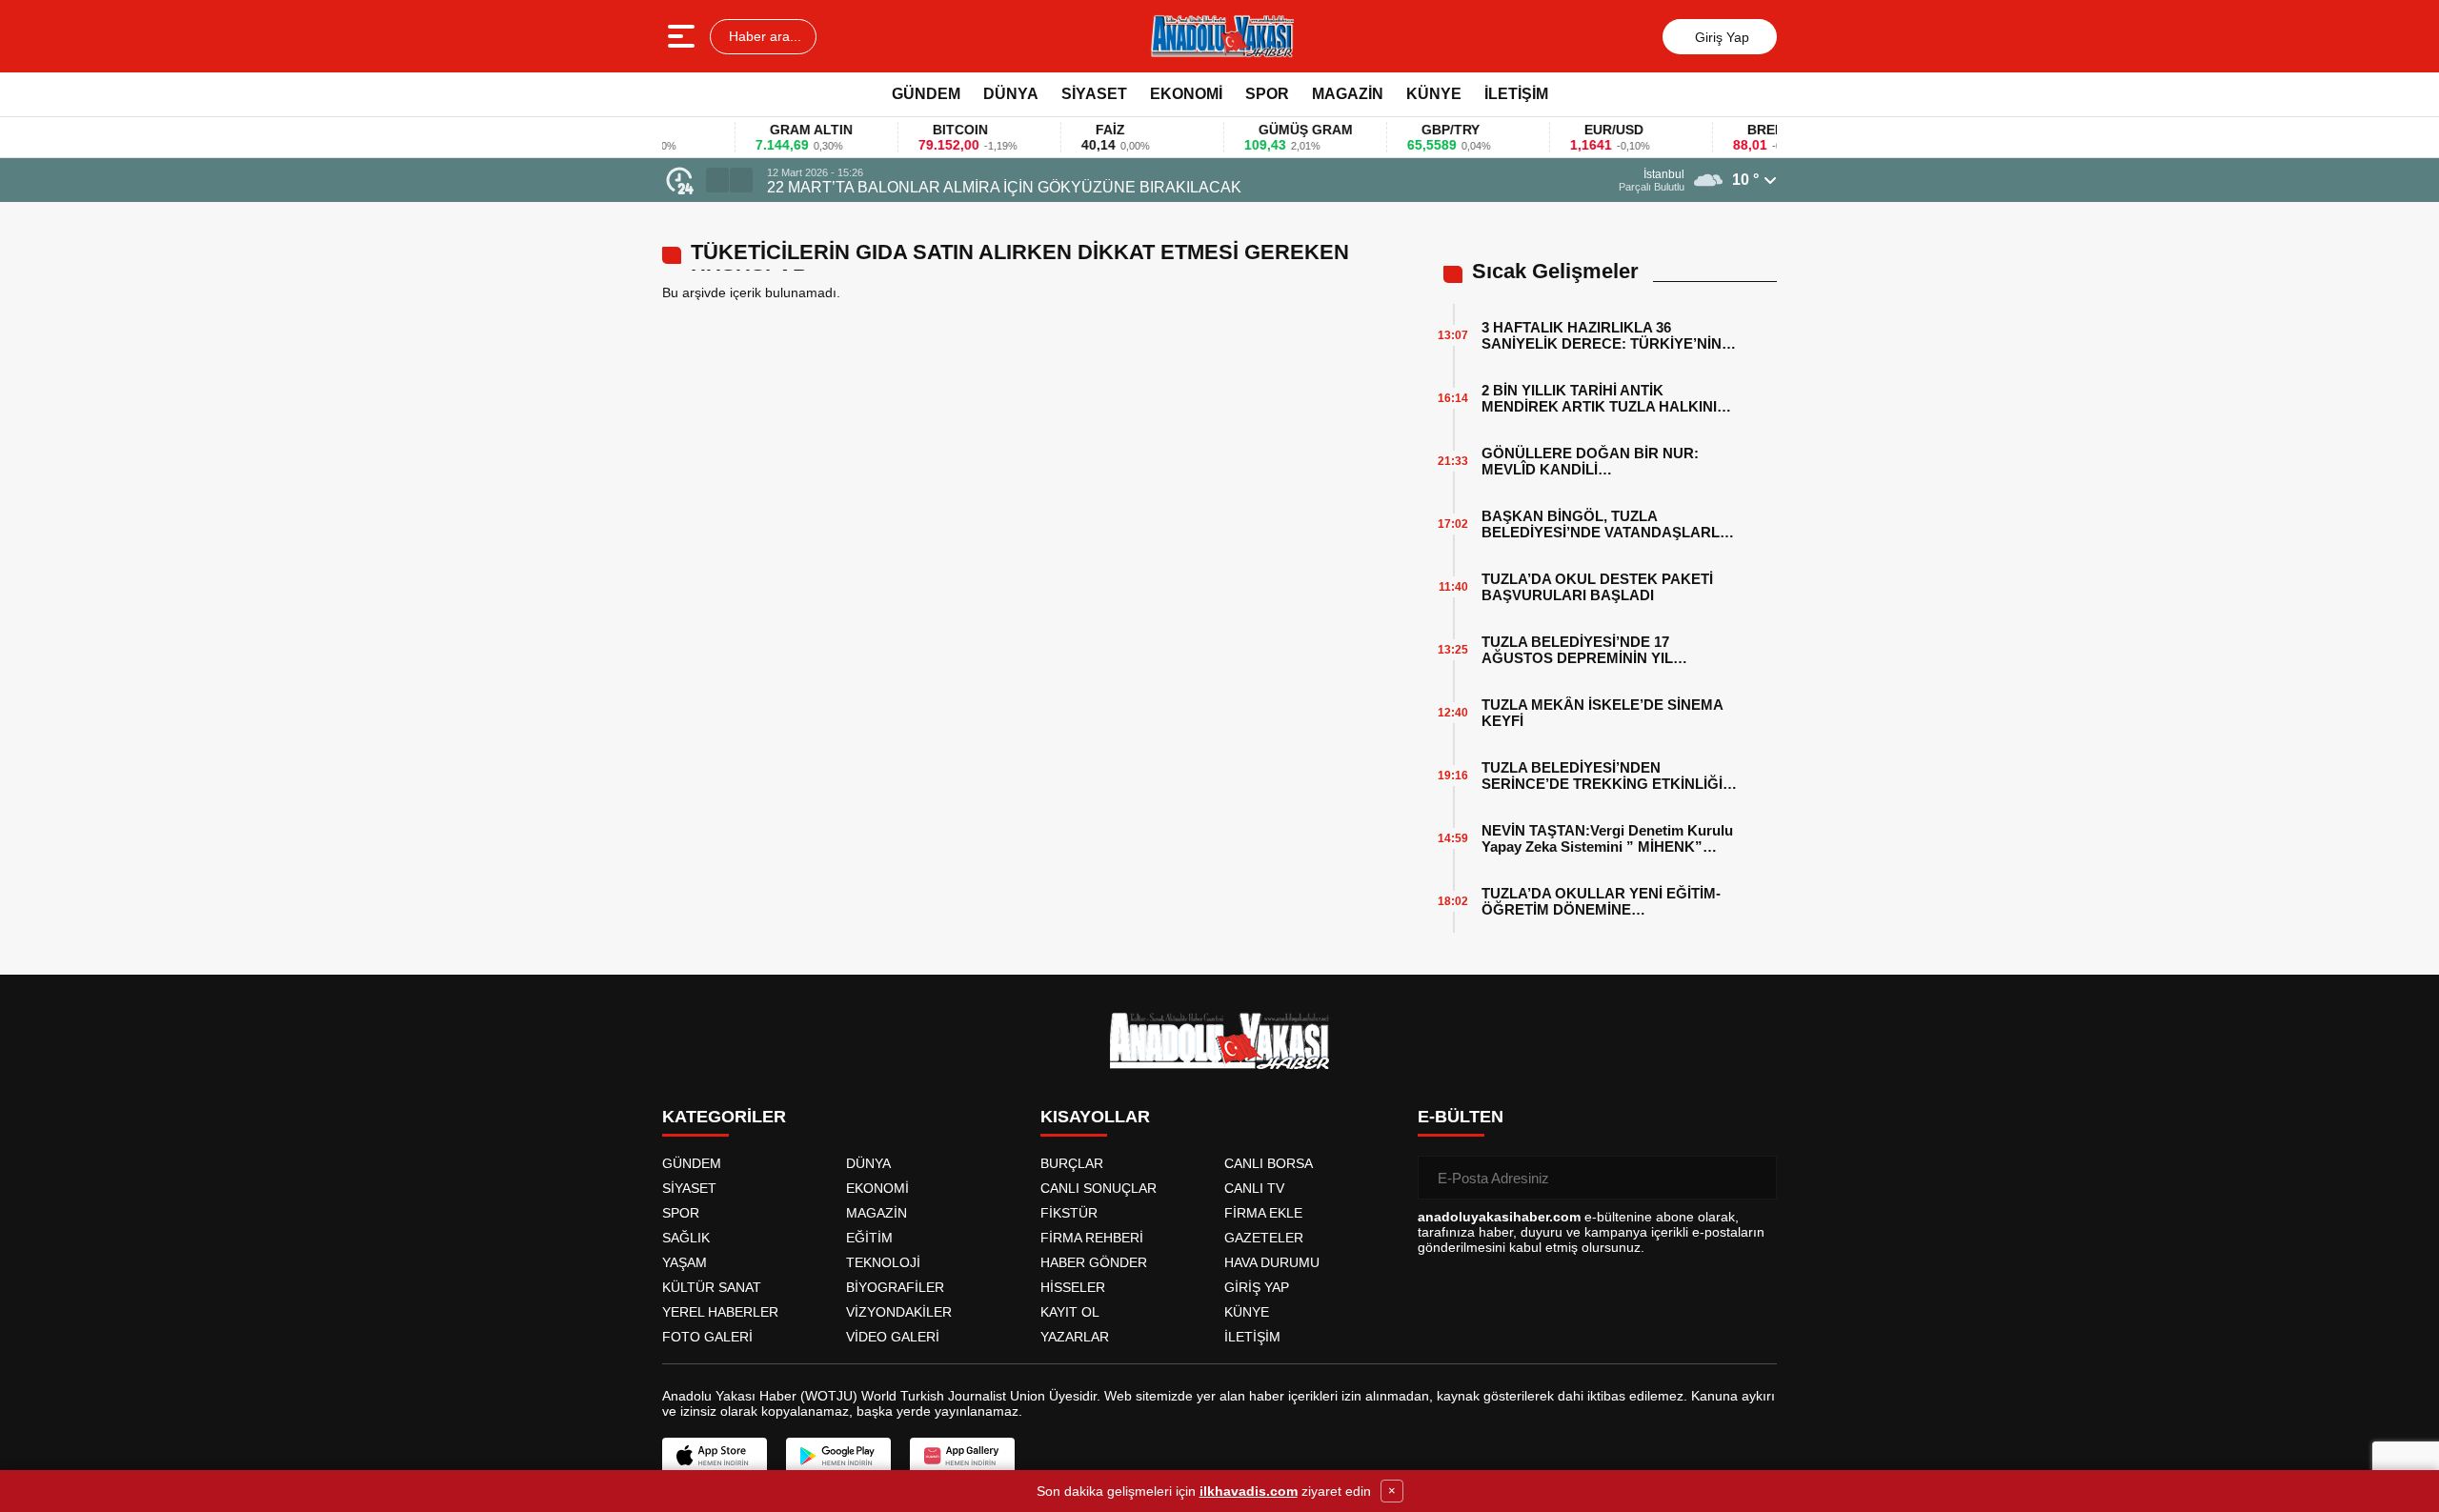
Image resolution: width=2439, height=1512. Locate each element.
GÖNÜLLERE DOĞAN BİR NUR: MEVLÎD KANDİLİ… (1590, 461)
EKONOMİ (1186, 94)
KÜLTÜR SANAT (712, 1287)
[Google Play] (838, 1456)
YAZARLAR (1075, 1337)
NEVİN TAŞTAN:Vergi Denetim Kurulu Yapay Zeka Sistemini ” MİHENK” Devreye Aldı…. (1607, 838)
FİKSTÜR (1069, 1213)
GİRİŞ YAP (1257, 1287)
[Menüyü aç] (684, 36)
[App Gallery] (962, 1456)
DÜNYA (1011, 94)
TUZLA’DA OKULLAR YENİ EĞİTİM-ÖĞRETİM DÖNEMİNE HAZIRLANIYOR (1601, 901)
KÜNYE (1434, 94)
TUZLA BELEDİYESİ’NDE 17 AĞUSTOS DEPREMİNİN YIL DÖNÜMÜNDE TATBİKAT (1577, 650)
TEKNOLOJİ (883, 1262)
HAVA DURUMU (1272, 1262)
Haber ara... (763, 36)
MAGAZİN (1348, 94)
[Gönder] (1755, 1178)
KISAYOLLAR (1095, 1117)
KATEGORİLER (724, 1117)
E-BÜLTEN (1461, 1117)
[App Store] (715, 1456)
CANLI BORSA (1269, 1163)
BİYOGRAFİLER (895, 1287)
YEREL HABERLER (720, 1312)
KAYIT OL (1070, 1312)
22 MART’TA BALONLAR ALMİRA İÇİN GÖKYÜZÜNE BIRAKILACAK (1004, 187)
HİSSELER (1073, 1287)
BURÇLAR (1072, 1163)
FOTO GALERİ (707, 1337)
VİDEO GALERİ (893, 1337)
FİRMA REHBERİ (1092, 1238)
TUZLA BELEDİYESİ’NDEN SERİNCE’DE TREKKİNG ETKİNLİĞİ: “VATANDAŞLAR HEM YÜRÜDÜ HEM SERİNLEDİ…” (1608, 776)
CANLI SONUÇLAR (1099, 1188)
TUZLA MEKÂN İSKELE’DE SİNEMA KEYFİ (1602, 713)
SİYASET (1094, 94)
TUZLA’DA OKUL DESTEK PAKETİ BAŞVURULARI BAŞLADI (1597, 587)
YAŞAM (685, 1262)
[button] (717, 180)
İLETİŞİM (1516, 94)
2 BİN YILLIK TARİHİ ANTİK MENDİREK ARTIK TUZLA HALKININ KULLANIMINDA (1604, 398)
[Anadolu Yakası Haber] (1221, 36)
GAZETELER (1264, 1238)
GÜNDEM (926, 94)
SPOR (1267, 94)
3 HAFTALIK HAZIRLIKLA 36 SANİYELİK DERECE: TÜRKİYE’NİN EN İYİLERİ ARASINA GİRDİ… (1602, 335)
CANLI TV (1254, 1188)
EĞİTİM (869, 1238)
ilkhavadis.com (1249, 1491)
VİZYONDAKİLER (899, 1312)
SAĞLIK (686, 1238)
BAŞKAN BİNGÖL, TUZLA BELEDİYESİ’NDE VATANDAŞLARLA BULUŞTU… (1605, 524)
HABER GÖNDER (1094, 1262)
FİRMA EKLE (1263, 1213)
